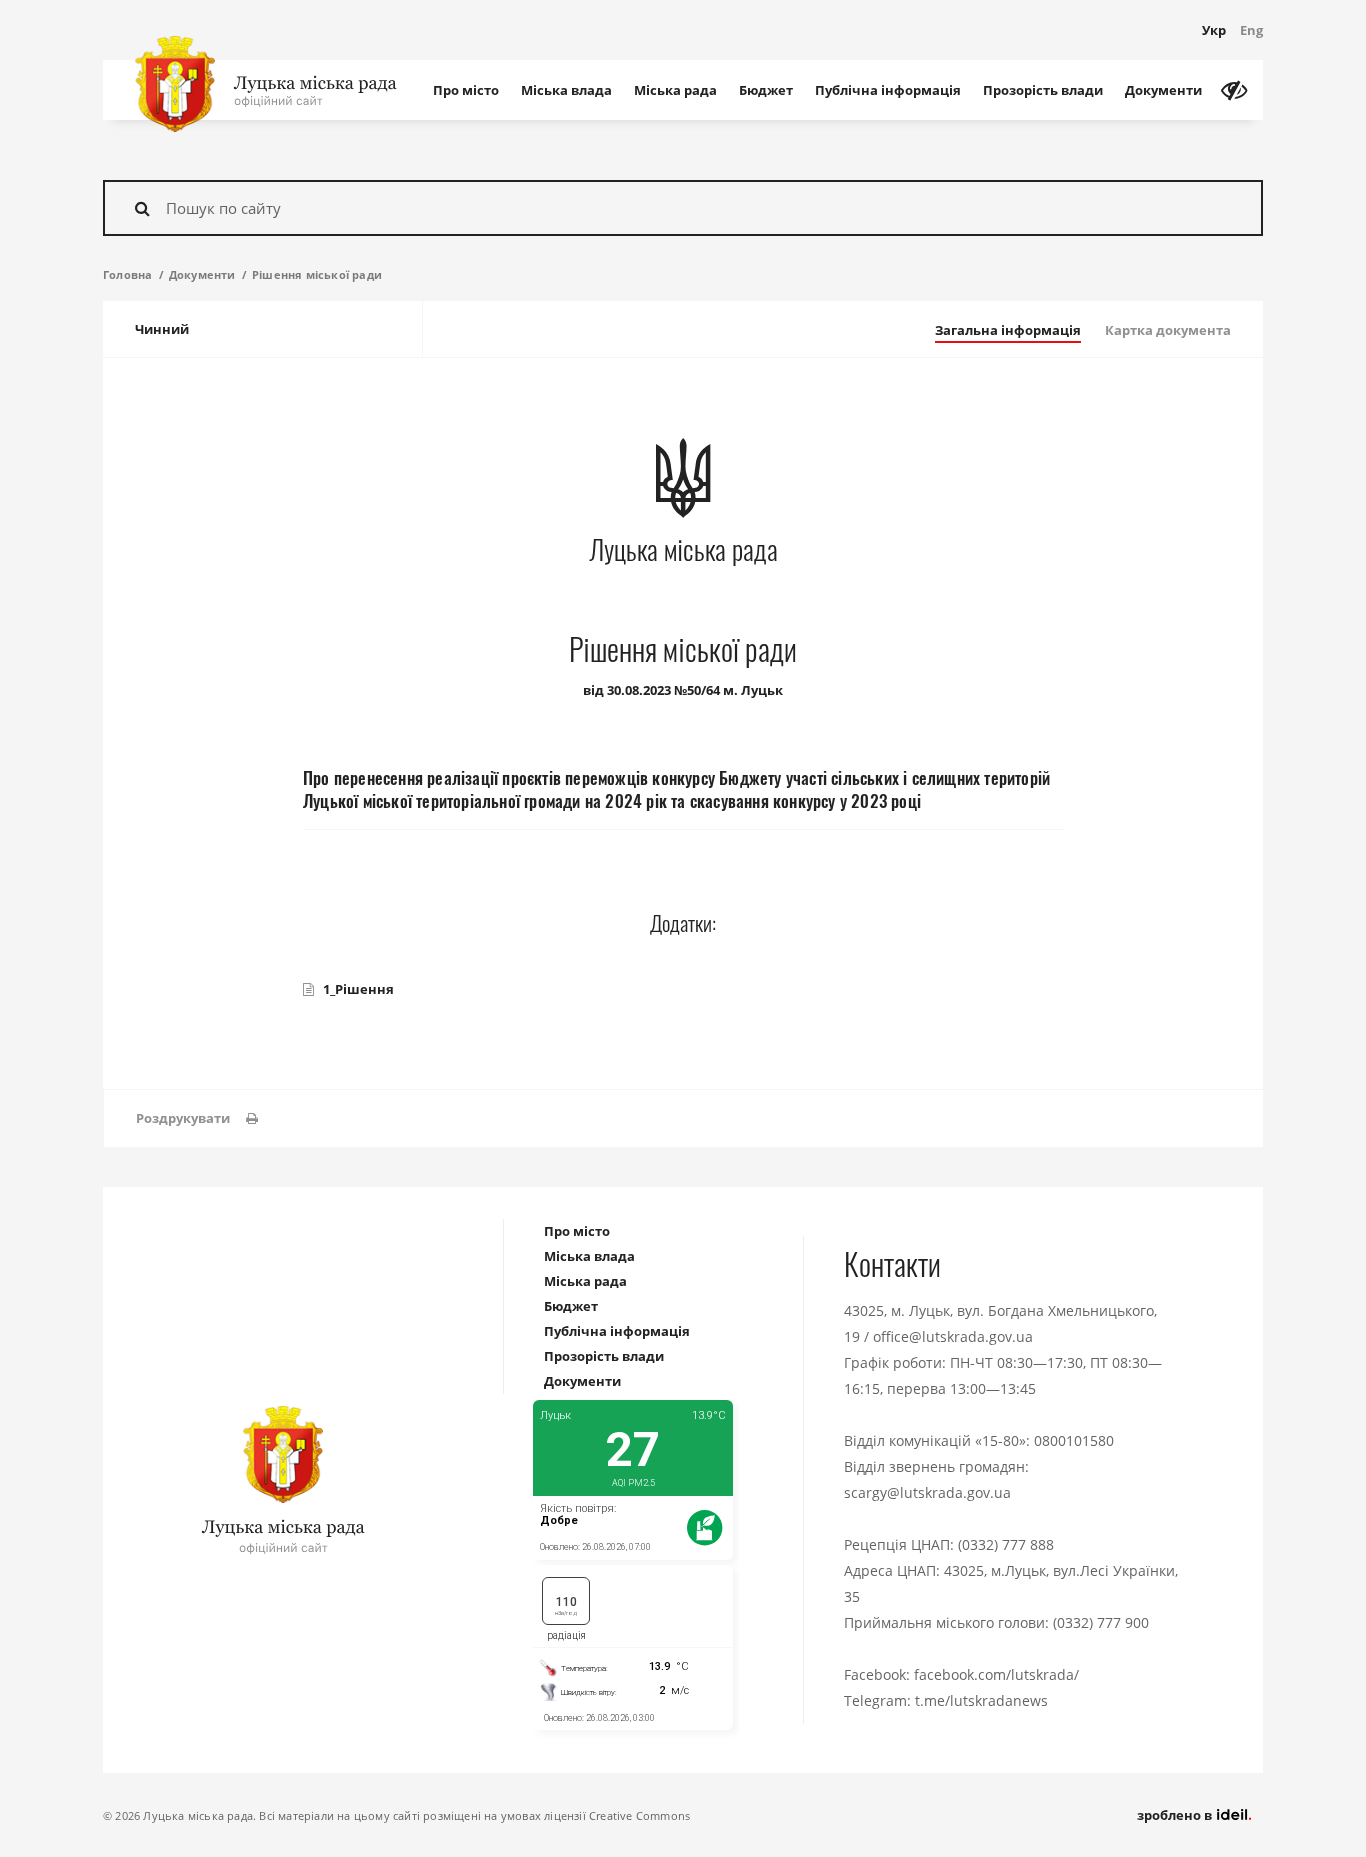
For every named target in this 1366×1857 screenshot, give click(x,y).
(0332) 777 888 (1006, 1544)
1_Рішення (358, 989)
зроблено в (1176, 1815)
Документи (1163, 90)
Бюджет (766, 90)
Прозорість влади (1043, 90)
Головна (127, 274)
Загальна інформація (1008, 330)
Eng (1251, 30)
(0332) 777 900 (1101, 1622)
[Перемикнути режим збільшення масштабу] (1234, 90)
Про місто (466, 90)
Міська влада (566, 90)
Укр (1214, 30)
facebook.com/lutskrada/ (996, 1674)
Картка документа (1168, 330)
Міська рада (675, 90)
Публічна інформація (888, 90)
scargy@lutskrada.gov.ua (927, 1492)
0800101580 (1074, 1440)
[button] (197, 1118)
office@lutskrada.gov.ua (953, 1336)
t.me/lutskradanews (981, 1700)
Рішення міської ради (317, 274)
